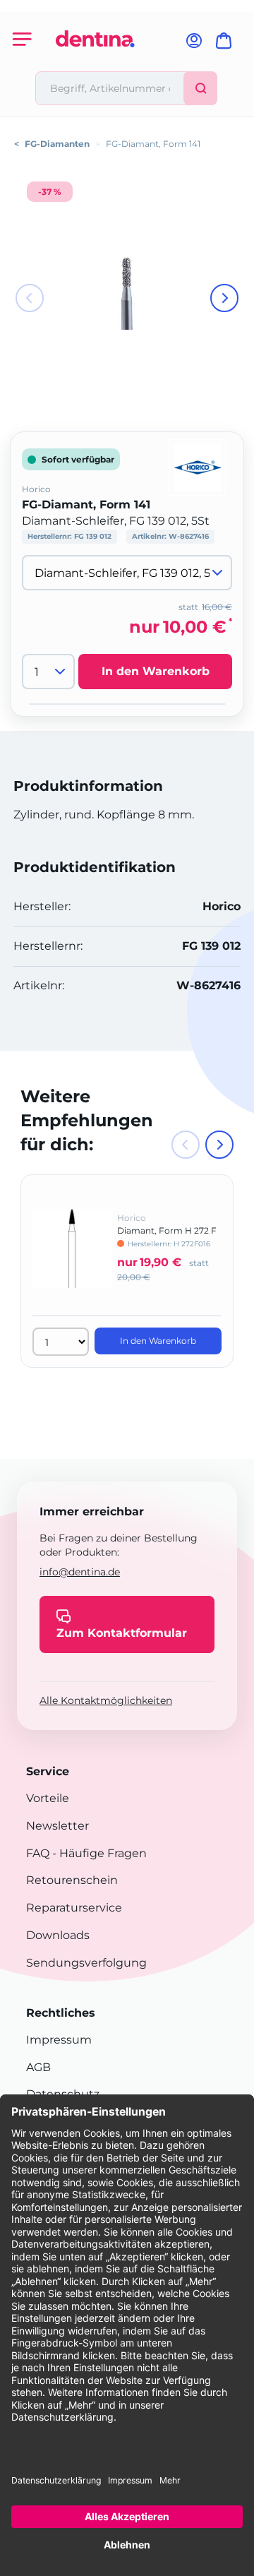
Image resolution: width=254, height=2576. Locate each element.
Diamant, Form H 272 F (167, 1230)
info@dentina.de (80, 1572)
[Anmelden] (194, 45)
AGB (38, 2067)
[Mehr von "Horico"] (198, 466)
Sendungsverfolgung (86, 1963)
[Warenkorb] (226, 45)
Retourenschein (72, 1880)
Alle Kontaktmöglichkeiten (106, 1700)
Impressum (59, 2040)
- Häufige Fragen (98, 1853)
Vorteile (48, 1798)
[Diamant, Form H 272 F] (72, 1258)
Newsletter (58, 1826)
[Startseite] (95, 65)
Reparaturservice (74, 1908)
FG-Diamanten (57, 144)
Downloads (58, 1935)
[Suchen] (200, 88)
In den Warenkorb (156, 671)
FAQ (38, 1853)
